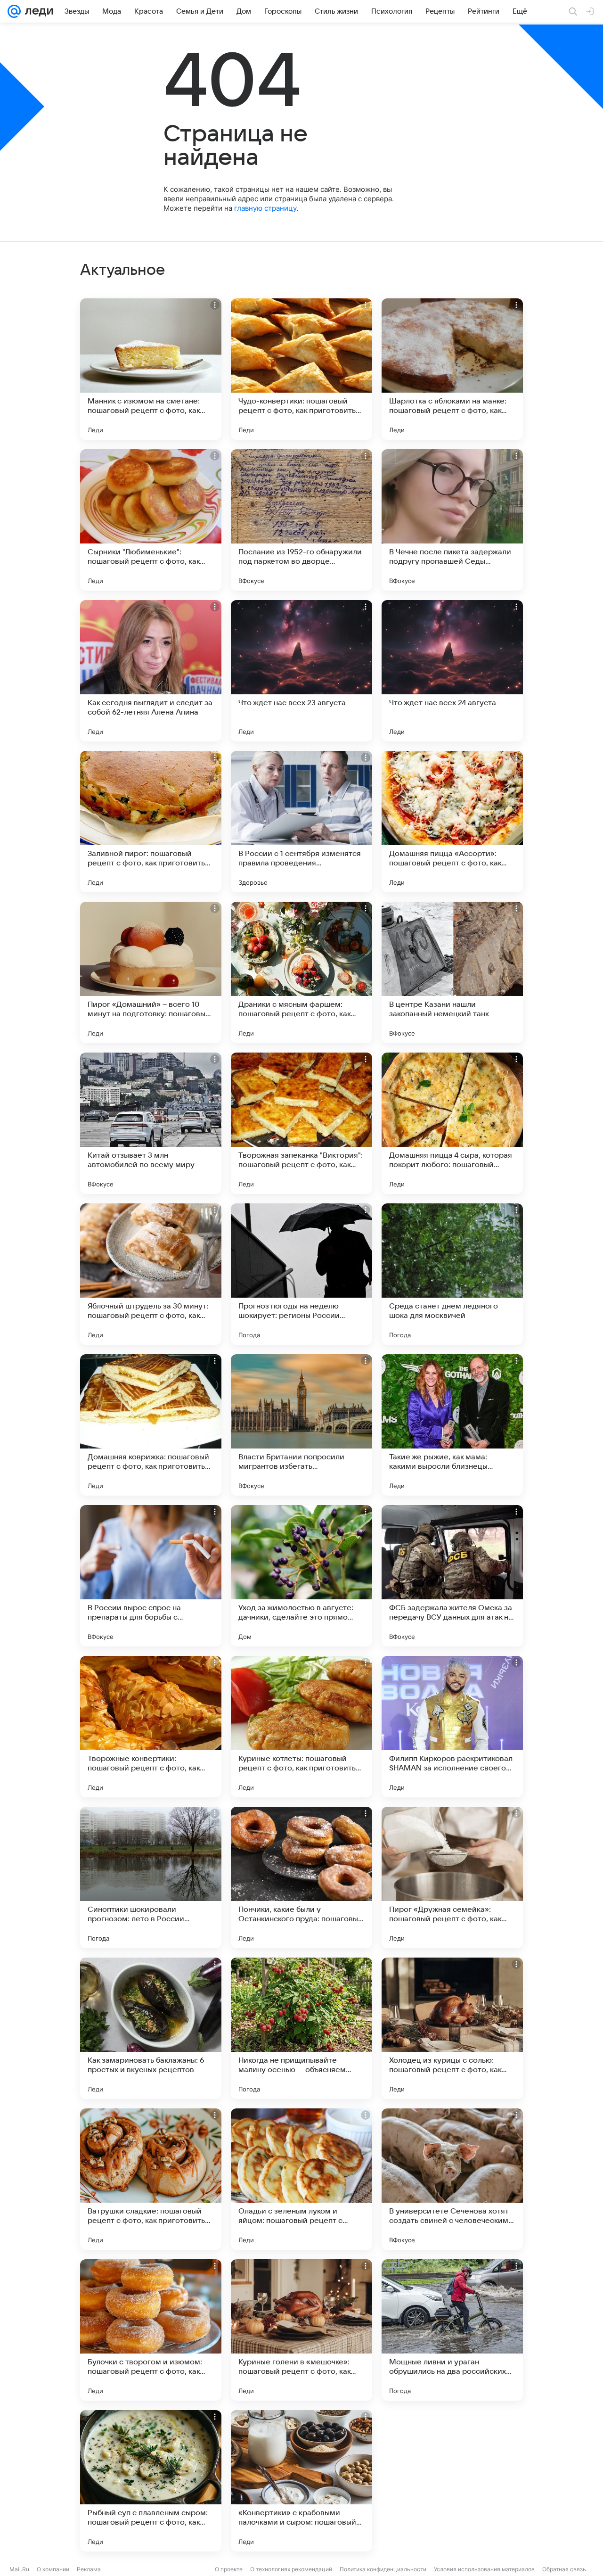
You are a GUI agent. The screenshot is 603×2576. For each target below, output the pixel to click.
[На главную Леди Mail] (37, 11)
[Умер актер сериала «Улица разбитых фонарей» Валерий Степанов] (452, 2481)
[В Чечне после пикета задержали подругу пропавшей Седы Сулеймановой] (452, 520)
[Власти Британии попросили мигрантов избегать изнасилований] (301, 1425)
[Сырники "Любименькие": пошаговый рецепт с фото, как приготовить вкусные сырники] (151, 520)
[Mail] (14, 11)
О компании (53, 2569)
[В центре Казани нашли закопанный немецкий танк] (452, 972)
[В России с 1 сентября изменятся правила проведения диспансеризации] (301, 822)
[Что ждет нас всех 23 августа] (301, 671)
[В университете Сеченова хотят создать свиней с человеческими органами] (452, 2179)
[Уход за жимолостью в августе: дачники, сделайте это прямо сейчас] (301, 1576)
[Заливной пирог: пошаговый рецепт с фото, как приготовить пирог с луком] (151, 822)
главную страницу (265, 208)
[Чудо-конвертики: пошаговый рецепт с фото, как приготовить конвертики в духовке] (301, 369)
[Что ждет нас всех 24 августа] (452, 671)
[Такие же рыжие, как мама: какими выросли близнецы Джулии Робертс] (452, 1425)
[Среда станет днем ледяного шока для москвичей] (452, 1274)
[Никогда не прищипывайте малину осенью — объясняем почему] (301, 2028)
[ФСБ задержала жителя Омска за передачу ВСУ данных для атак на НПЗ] (452, 1576)
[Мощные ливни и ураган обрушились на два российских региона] (452, 2330)
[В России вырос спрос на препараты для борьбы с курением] (151, 1576)
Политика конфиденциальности (383, 2569)
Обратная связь (564, 2569)
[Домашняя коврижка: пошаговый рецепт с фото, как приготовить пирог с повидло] (151, 1425)
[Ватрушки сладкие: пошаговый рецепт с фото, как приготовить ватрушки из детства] (151, 2179)
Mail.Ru (19, 2569)
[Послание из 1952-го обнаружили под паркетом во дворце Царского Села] (301, 520)
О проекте (229, 2569)
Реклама (89, 2569)
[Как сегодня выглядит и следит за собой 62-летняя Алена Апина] (151, 671)
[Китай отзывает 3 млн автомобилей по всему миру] (151, 1123)
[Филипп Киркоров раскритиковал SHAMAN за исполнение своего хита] (452, 1727)
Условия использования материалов (484, 2569)
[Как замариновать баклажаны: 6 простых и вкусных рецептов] (151, 2028)
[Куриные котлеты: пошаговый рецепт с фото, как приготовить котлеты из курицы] (301, 1727)
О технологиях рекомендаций (291, 2569)
